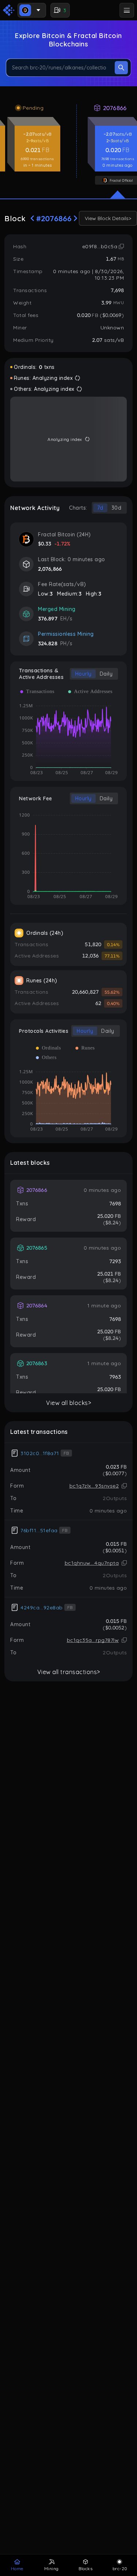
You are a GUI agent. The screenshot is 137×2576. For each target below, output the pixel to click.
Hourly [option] (83, 674)
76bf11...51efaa (39, 1530)
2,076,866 (50, 569)
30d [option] (117, 508)
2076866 (115, 108)
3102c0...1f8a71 (40, 1453)
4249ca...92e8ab (42, 1608)
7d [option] (100, 508)
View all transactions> (69, 1672)
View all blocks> (68, 1403)
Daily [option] (106, 674)
